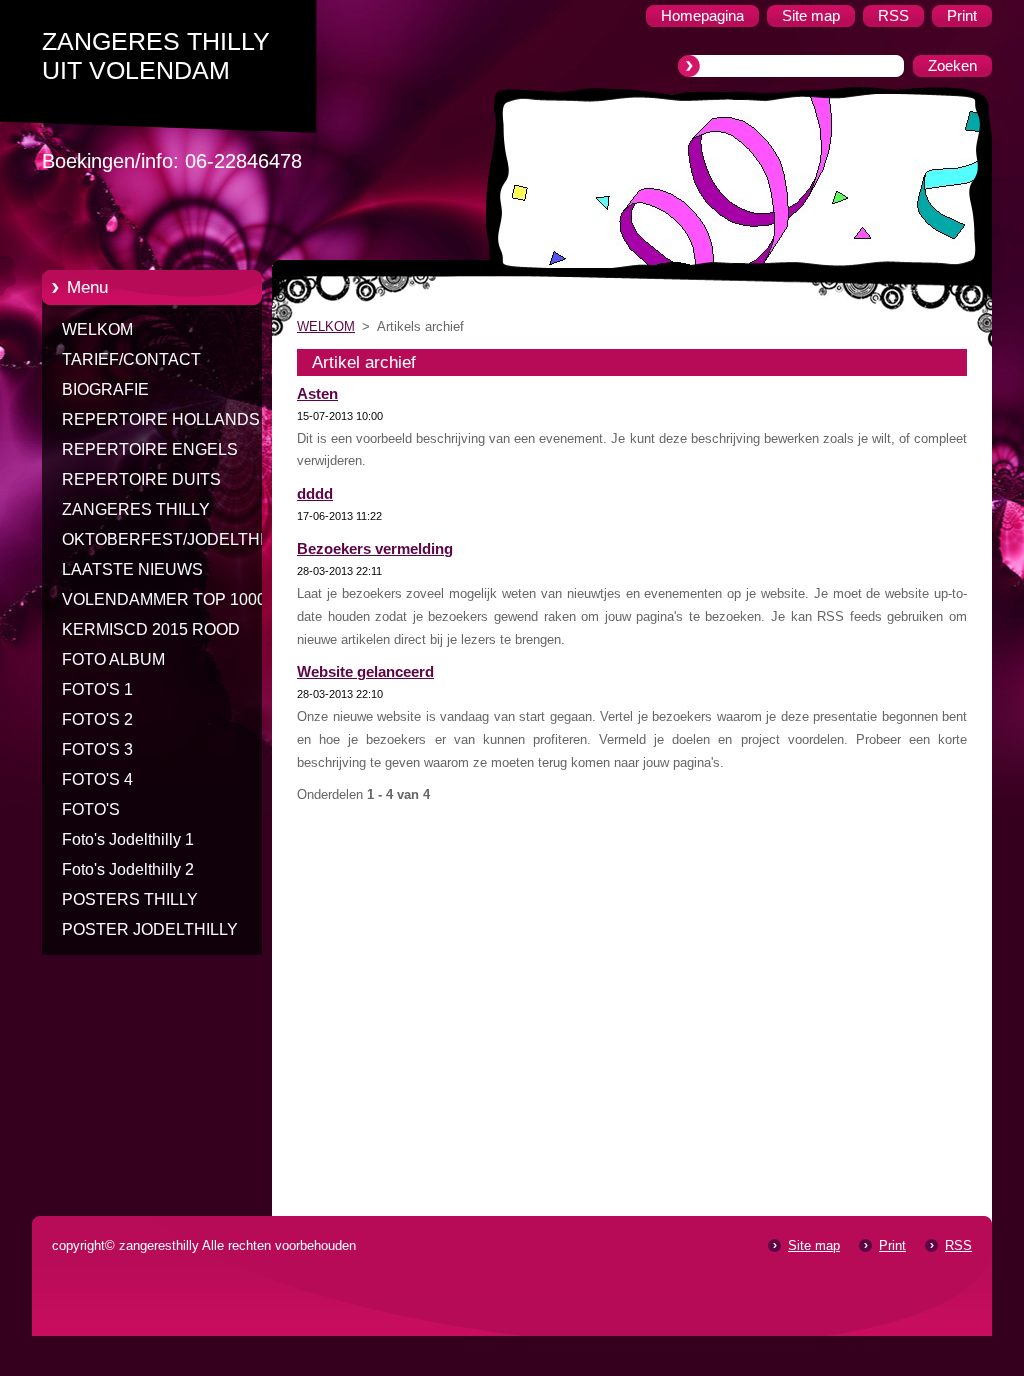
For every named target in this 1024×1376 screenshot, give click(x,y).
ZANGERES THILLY (136, 509)
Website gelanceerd (365, 672)
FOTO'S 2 (97, 719)
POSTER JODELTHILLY (150, 929)
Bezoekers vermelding (375, 549)
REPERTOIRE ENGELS (150, 449)
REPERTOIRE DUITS (141, 479)
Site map (814, 1245)
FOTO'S (91, 809)
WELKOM (97, 329)
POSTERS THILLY (130, 899)
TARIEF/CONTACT (131, 359)
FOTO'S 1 (97, 689)
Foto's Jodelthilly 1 (128, 839)
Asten (317, 394)
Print (892, 1245)
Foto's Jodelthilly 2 (128, 869)
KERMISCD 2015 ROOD (151, 629)
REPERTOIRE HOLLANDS (161, 419)
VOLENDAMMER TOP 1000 (164, 599)
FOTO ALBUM (113, 659)
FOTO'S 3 (97, 749)
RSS (958, 1245)
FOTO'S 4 (97, 779)
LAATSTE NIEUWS (132, 569)
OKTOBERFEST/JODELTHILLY (177, 539)
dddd (315, 494)
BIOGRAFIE (105, 389)
